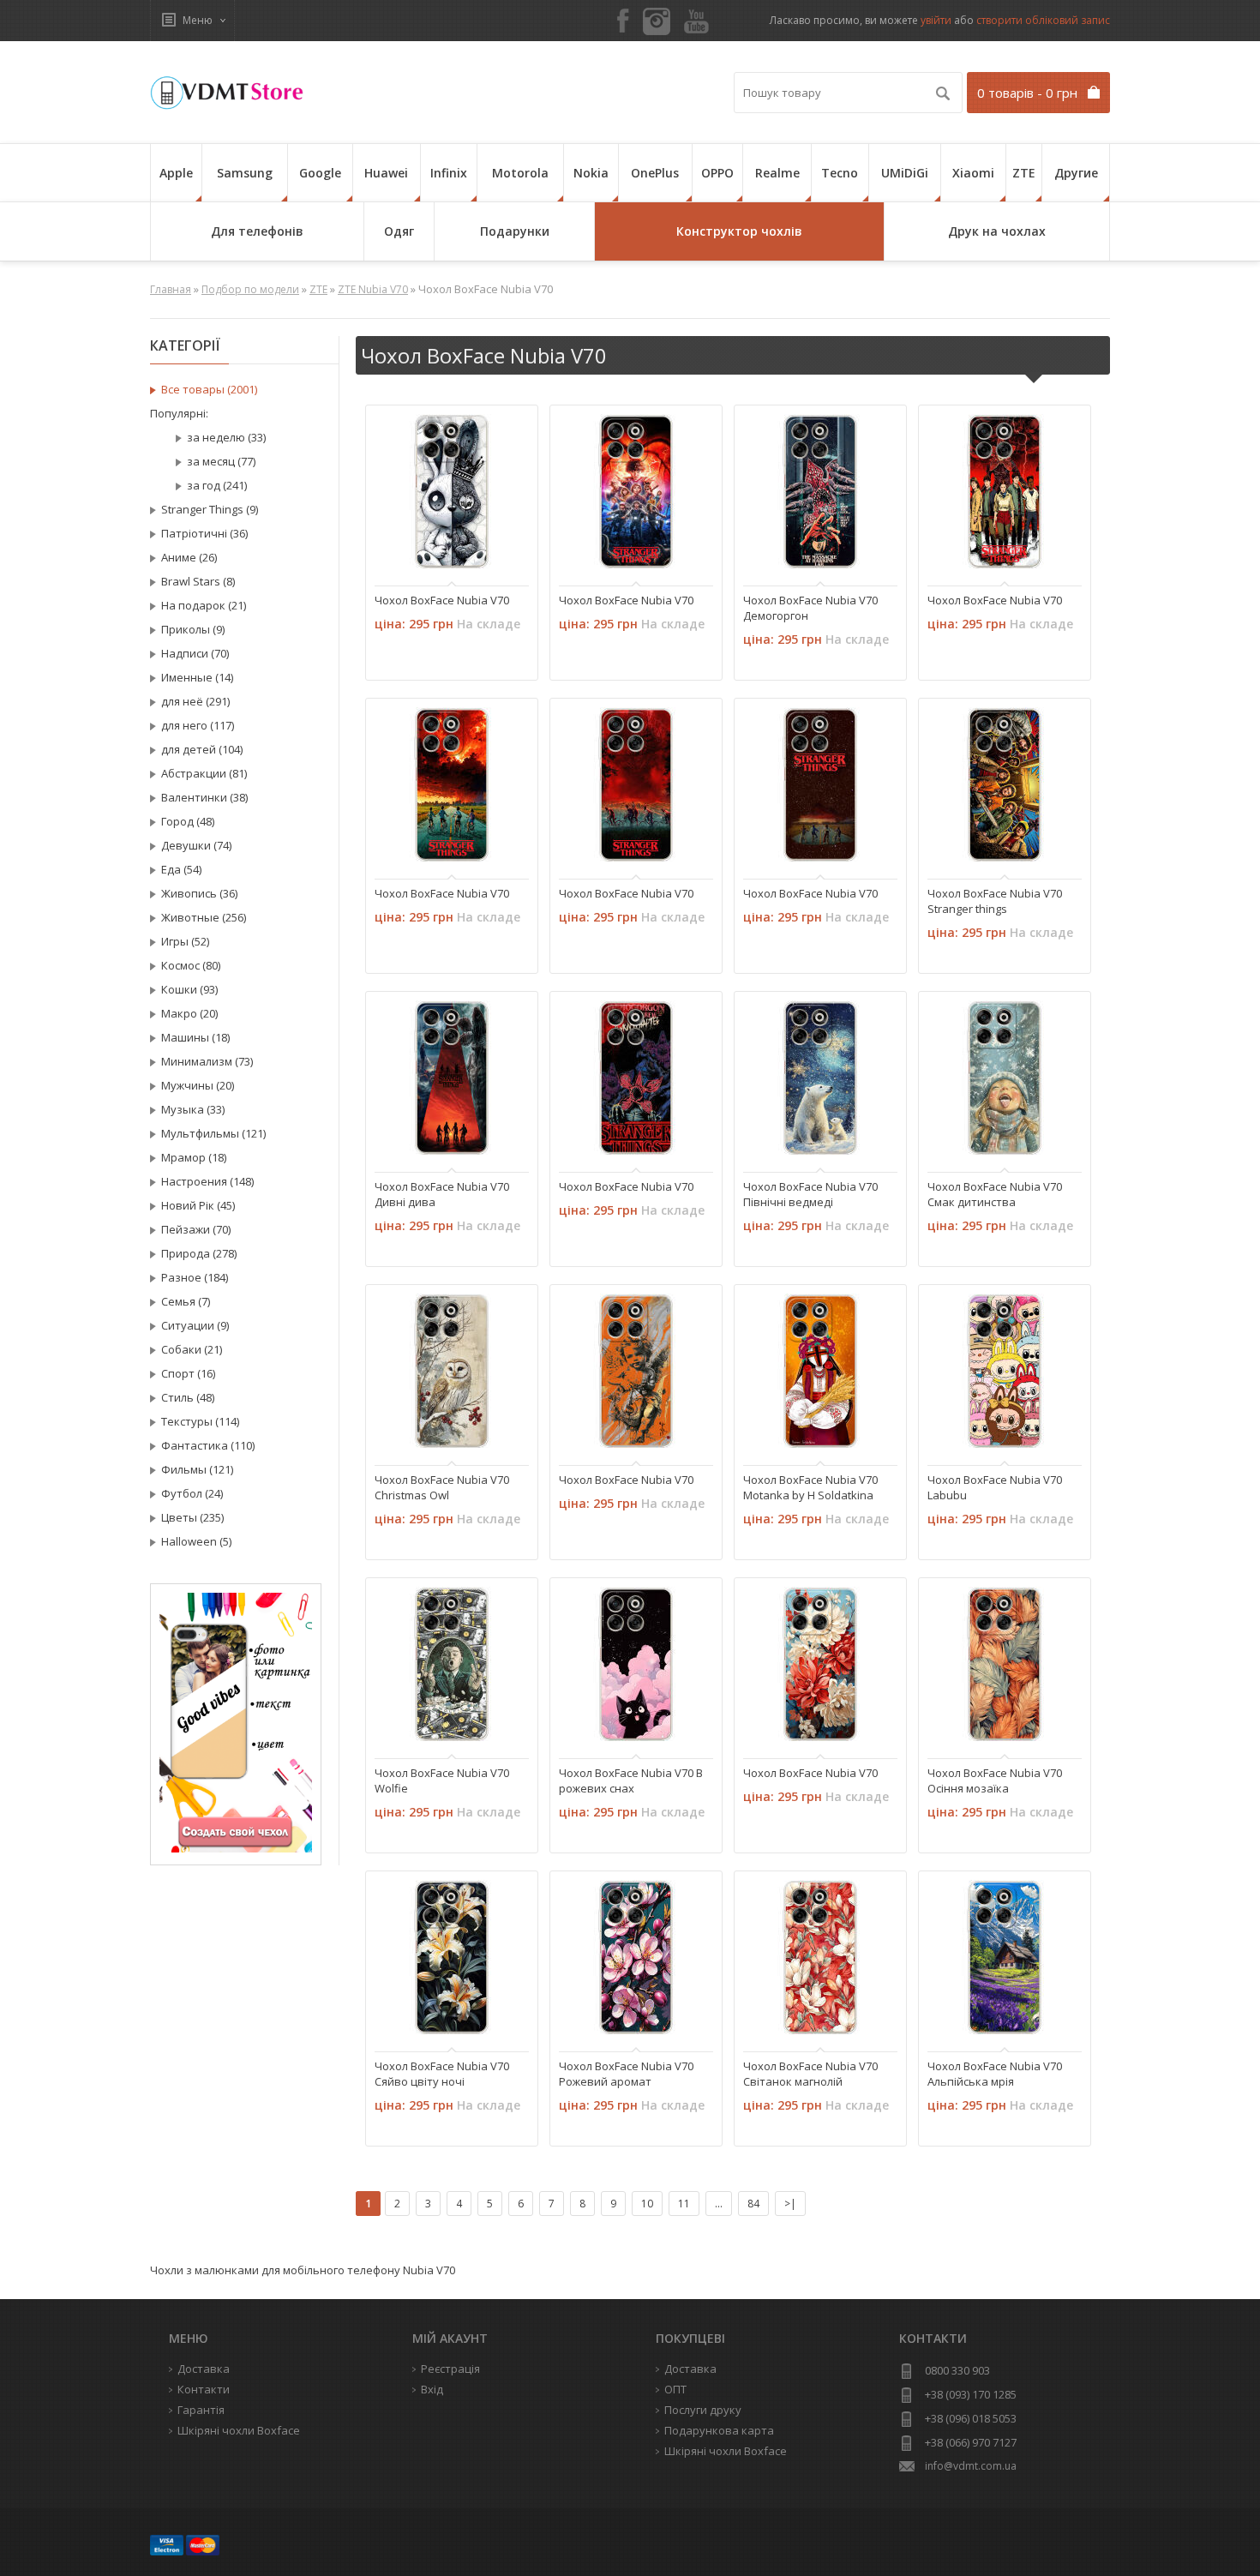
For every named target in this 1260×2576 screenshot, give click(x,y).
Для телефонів (257, 231)
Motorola (520, 173)
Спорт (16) (188, 1373)
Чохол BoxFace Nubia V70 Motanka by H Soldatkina (810, 1487)
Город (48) (188, 821)
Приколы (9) (193, 629)
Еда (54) (181, 869)
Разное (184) (195, 1277)
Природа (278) (199, 1253)
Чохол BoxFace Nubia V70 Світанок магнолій (810, 2074)
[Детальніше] (397, 554)
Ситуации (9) (195, 1325)
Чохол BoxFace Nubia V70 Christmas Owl (442, 1487)
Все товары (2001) (209, 389)
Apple (176, 173)
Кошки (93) (189, 989)
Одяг (399, 231)
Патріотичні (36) (204, 533)
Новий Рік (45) (198, 1205)
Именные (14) (197, 677)
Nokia (591, 173)
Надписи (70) (195, 653)
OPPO (717, 173)
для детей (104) (202, 749)
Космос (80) (191, 965)
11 (684, 2204)
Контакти (204, 2389)
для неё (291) (195, 701)
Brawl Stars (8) (198, 581)
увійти (936, 20)
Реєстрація (450, 2369)
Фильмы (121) (197, 1469)
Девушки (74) (196, 845)
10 (647, 2204)
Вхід (432, 2389)
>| (790, 2204)
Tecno (840, 173)
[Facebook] (623, 22)
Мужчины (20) (198, 1085)
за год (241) (217, 485)
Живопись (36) (199, 893)
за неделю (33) (226, 437)
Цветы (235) (192, 1517)
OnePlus (655, 173)
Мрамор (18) (194, 1157)
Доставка (690, 2369)
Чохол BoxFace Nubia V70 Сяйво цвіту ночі (442, 2074)
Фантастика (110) (208, 1445)
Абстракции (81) (204, 773)
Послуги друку (703, 2410)
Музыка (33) (193, 1109)
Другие (1076, 173)
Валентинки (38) (204, 797)
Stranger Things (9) (210, 509)
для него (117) (198, 725)
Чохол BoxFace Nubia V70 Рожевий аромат (626, 2074)
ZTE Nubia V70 (373, 289)
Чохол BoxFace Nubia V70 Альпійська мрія (995, 2074)
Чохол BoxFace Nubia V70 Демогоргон (810, 608)
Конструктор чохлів (739, 231)
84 (753, 2204)
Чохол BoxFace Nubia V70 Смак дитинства (995, 1194)
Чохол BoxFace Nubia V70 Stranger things (995, 901)
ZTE (1024, 173)
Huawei (386, 173)
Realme (777, 173)
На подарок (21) (204, 605)
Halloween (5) (196, 1541)
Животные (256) (204, 917)
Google (320, 173)
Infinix (449, 173)
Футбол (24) (192, 1493)
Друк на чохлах (997, 231)
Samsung (245, 173)
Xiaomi (973, 173)
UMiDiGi (905, 173)
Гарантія (201, 2410)
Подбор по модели (250, 289)
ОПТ (675, 2389)
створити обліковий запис (1043, 20)
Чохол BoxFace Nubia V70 (442, 600)
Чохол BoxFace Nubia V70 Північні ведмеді (810, 1194)
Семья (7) (186, 1301)
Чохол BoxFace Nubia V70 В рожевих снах (631, 1780)
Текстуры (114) (200, 1421)
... (719, 2204)
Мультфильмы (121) (213, 1133)
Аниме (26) (189, 557)
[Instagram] (657, 21)
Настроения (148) (207, 1181)
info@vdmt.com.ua (971, 2466)
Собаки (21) (192, 1349)
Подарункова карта (719, 2430)
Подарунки (515, 231)
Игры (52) (185, 941)
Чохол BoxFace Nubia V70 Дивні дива (442, 1194)
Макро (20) (189, 1013)
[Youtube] (696, 22)
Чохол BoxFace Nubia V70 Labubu (995, 1487)
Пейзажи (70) (196, 1229)
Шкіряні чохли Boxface (726, 2451)
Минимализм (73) (207, 1061)
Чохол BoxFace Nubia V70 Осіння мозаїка (995, 1780)
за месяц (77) (221, 461)
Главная (171, 289)
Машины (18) (195, 1037)
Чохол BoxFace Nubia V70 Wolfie (442, 1780)
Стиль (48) (188, 1397)
